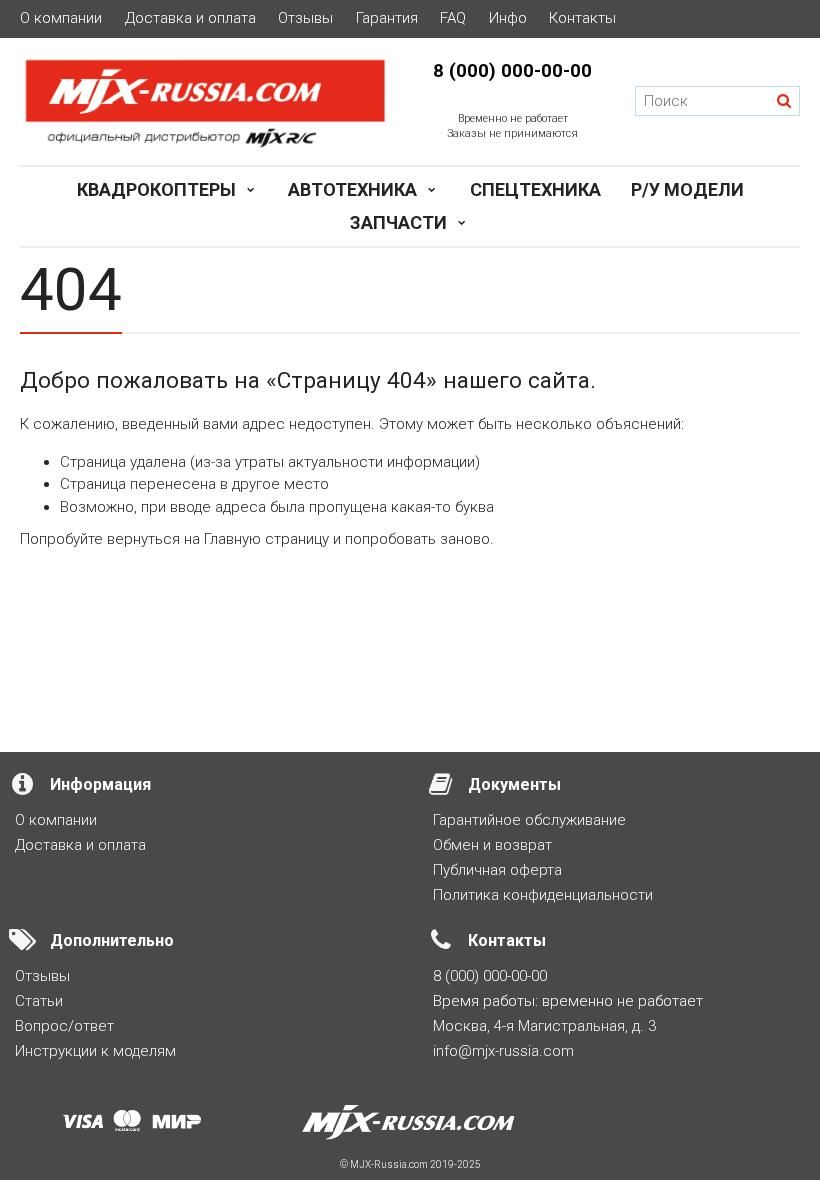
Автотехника (352, 189)
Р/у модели (687, 189)
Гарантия (387, 18)
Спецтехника (535, 189)
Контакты (582, 18)
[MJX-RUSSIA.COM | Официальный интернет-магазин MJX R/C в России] (205, 101)
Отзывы (305, 18)
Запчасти (398, 222)
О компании (61, 18)
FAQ (453, 18)
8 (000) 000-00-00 (512, 71)
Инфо (508, 18)
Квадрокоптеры (156, 189)
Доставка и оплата (190, 18)
